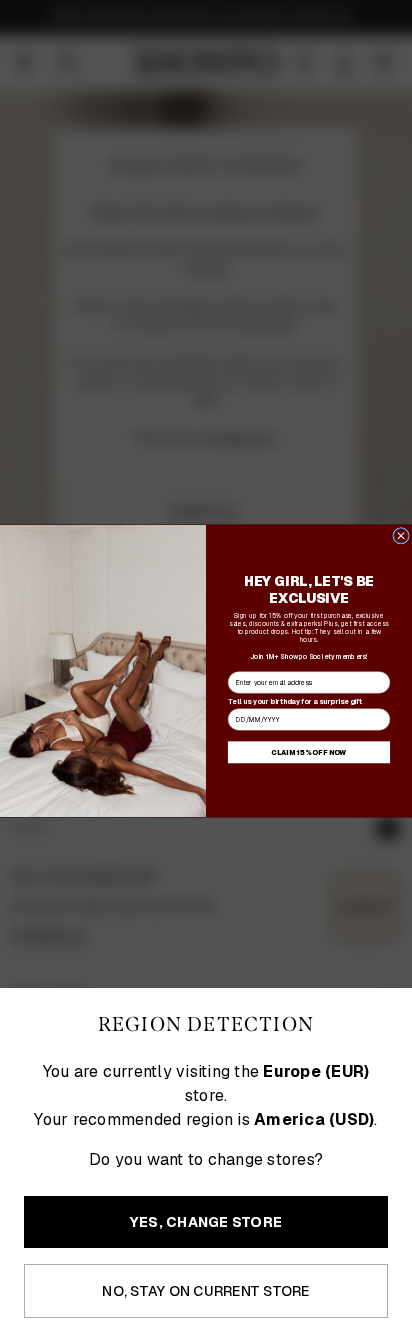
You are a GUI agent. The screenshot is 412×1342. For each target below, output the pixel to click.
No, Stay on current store (205, 1291)
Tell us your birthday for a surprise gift (295, 701)
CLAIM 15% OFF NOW (308, 752)
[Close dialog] (401, 535)
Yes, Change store (206, 1222)
